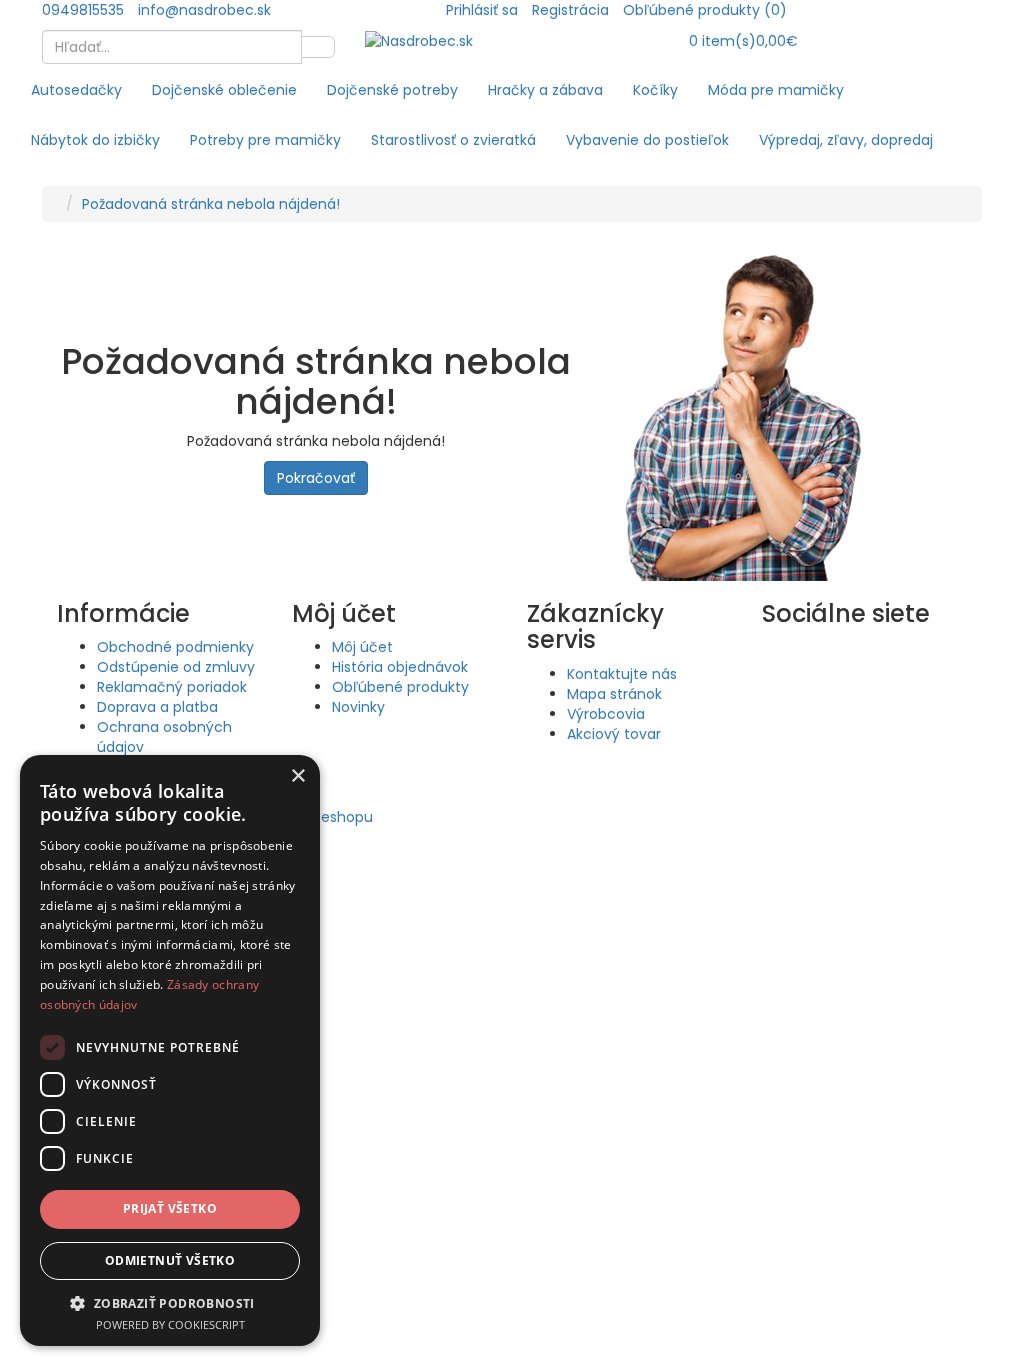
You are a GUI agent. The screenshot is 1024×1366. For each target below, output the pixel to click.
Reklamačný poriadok (172, 687)
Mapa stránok (614, 694)
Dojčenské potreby (392, 90)
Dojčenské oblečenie (224, 90)
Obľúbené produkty (400, 687)
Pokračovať (316, 478)
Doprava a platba (157, 707)
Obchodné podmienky (175, 647)
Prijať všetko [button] (170, 1208)
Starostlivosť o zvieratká (453, 140)
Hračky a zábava (545, 90)
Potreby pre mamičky (265, 140)
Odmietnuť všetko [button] (170, 1260)
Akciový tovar (614, 734)
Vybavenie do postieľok (647, 140)
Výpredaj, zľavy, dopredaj (846, 140)
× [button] (297, 776)
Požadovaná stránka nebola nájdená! (211, 204)
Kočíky (655, 90)
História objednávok (400, 667)
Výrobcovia (606, 714)
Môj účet (362, 647)
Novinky (358, 707)
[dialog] (170, 1050)
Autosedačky (76, 90)
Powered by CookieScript (170, 1324)
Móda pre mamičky (776, 90)
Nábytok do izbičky (95, 140)
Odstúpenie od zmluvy (176, 667)
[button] (170, 1302)
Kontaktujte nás (622, 674)
